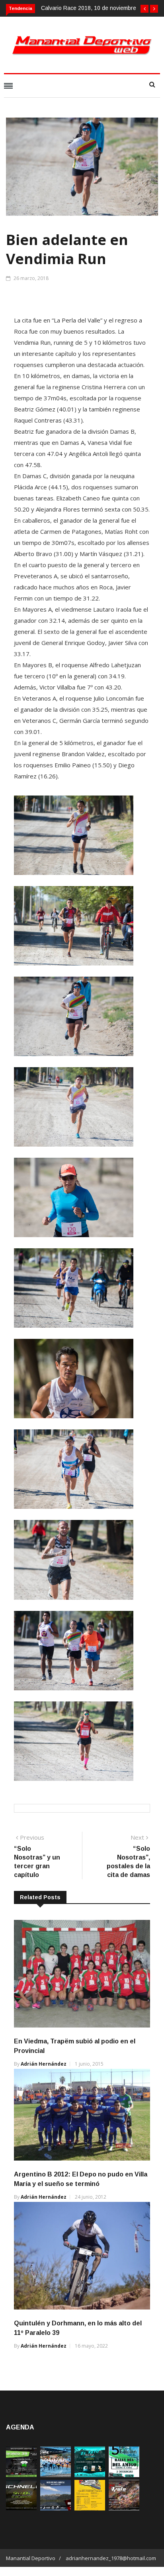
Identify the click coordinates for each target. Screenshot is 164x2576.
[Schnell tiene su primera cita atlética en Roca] (21, 2508)
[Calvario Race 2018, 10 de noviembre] (56, 2508)
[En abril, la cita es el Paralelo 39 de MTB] (21, 2475)
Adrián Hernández (44, 2064)
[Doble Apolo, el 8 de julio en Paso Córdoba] (124, 2508)
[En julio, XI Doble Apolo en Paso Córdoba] (56, 2475)
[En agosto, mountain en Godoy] (124, 2475)
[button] (144, 9)
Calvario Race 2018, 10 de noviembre (89, 8)
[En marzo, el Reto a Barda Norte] (90, 2475)
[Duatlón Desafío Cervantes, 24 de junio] (90, 2508)
